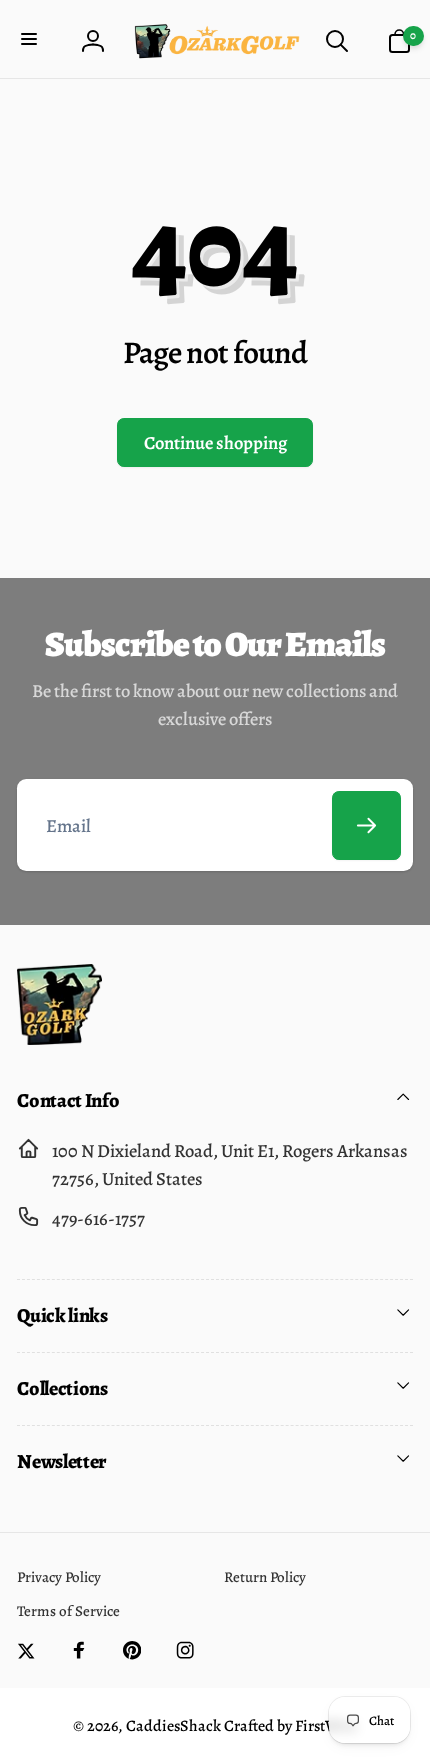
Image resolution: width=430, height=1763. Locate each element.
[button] (31, 41)
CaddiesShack (173, 1726)
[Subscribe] (366, 825)
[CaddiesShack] (59, 1038)
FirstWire (324, 1726)
